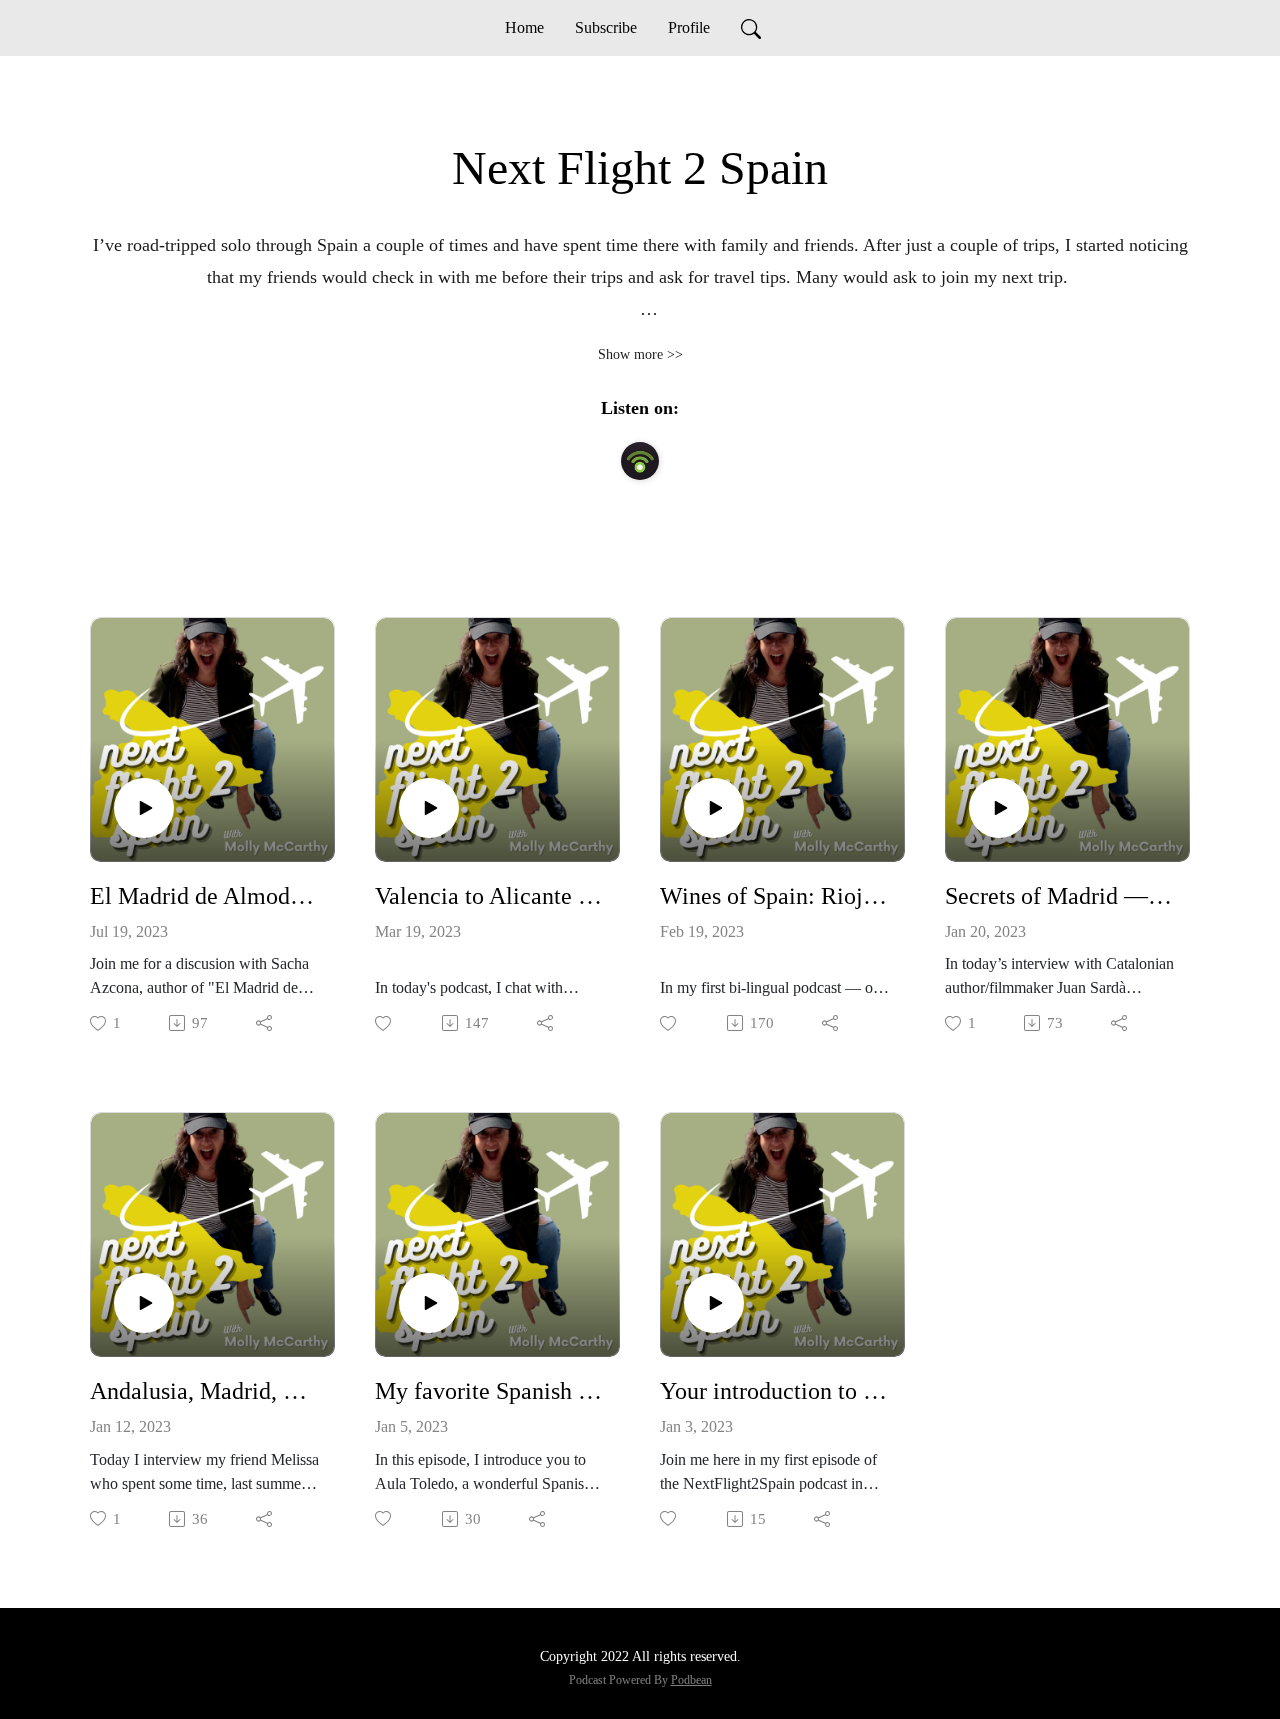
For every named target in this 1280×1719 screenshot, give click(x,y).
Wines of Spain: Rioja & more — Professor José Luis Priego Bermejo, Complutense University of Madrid (774, 896)
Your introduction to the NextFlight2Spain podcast (774, 1391)
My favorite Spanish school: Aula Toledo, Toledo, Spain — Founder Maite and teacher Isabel (489, 1391)
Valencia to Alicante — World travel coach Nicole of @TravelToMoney (489, 896)
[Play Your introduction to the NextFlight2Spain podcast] (714, 1303)
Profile (689, 27)
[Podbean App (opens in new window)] (640, 461)
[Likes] (384, 1023)
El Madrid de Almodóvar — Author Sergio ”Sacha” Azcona (204, 896)
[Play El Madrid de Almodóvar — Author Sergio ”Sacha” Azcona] (144, 808)
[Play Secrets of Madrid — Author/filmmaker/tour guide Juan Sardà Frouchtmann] (999, 808)
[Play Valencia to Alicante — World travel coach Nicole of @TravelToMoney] (429, 808)
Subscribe (606, 27)
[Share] (265, 1023)
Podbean (691, 1680)
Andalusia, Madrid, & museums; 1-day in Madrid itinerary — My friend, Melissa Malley (204, 1391)
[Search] (751, 28)
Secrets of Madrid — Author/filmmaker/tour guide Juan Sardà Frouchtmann (1059, 896)
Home (524, 27)
